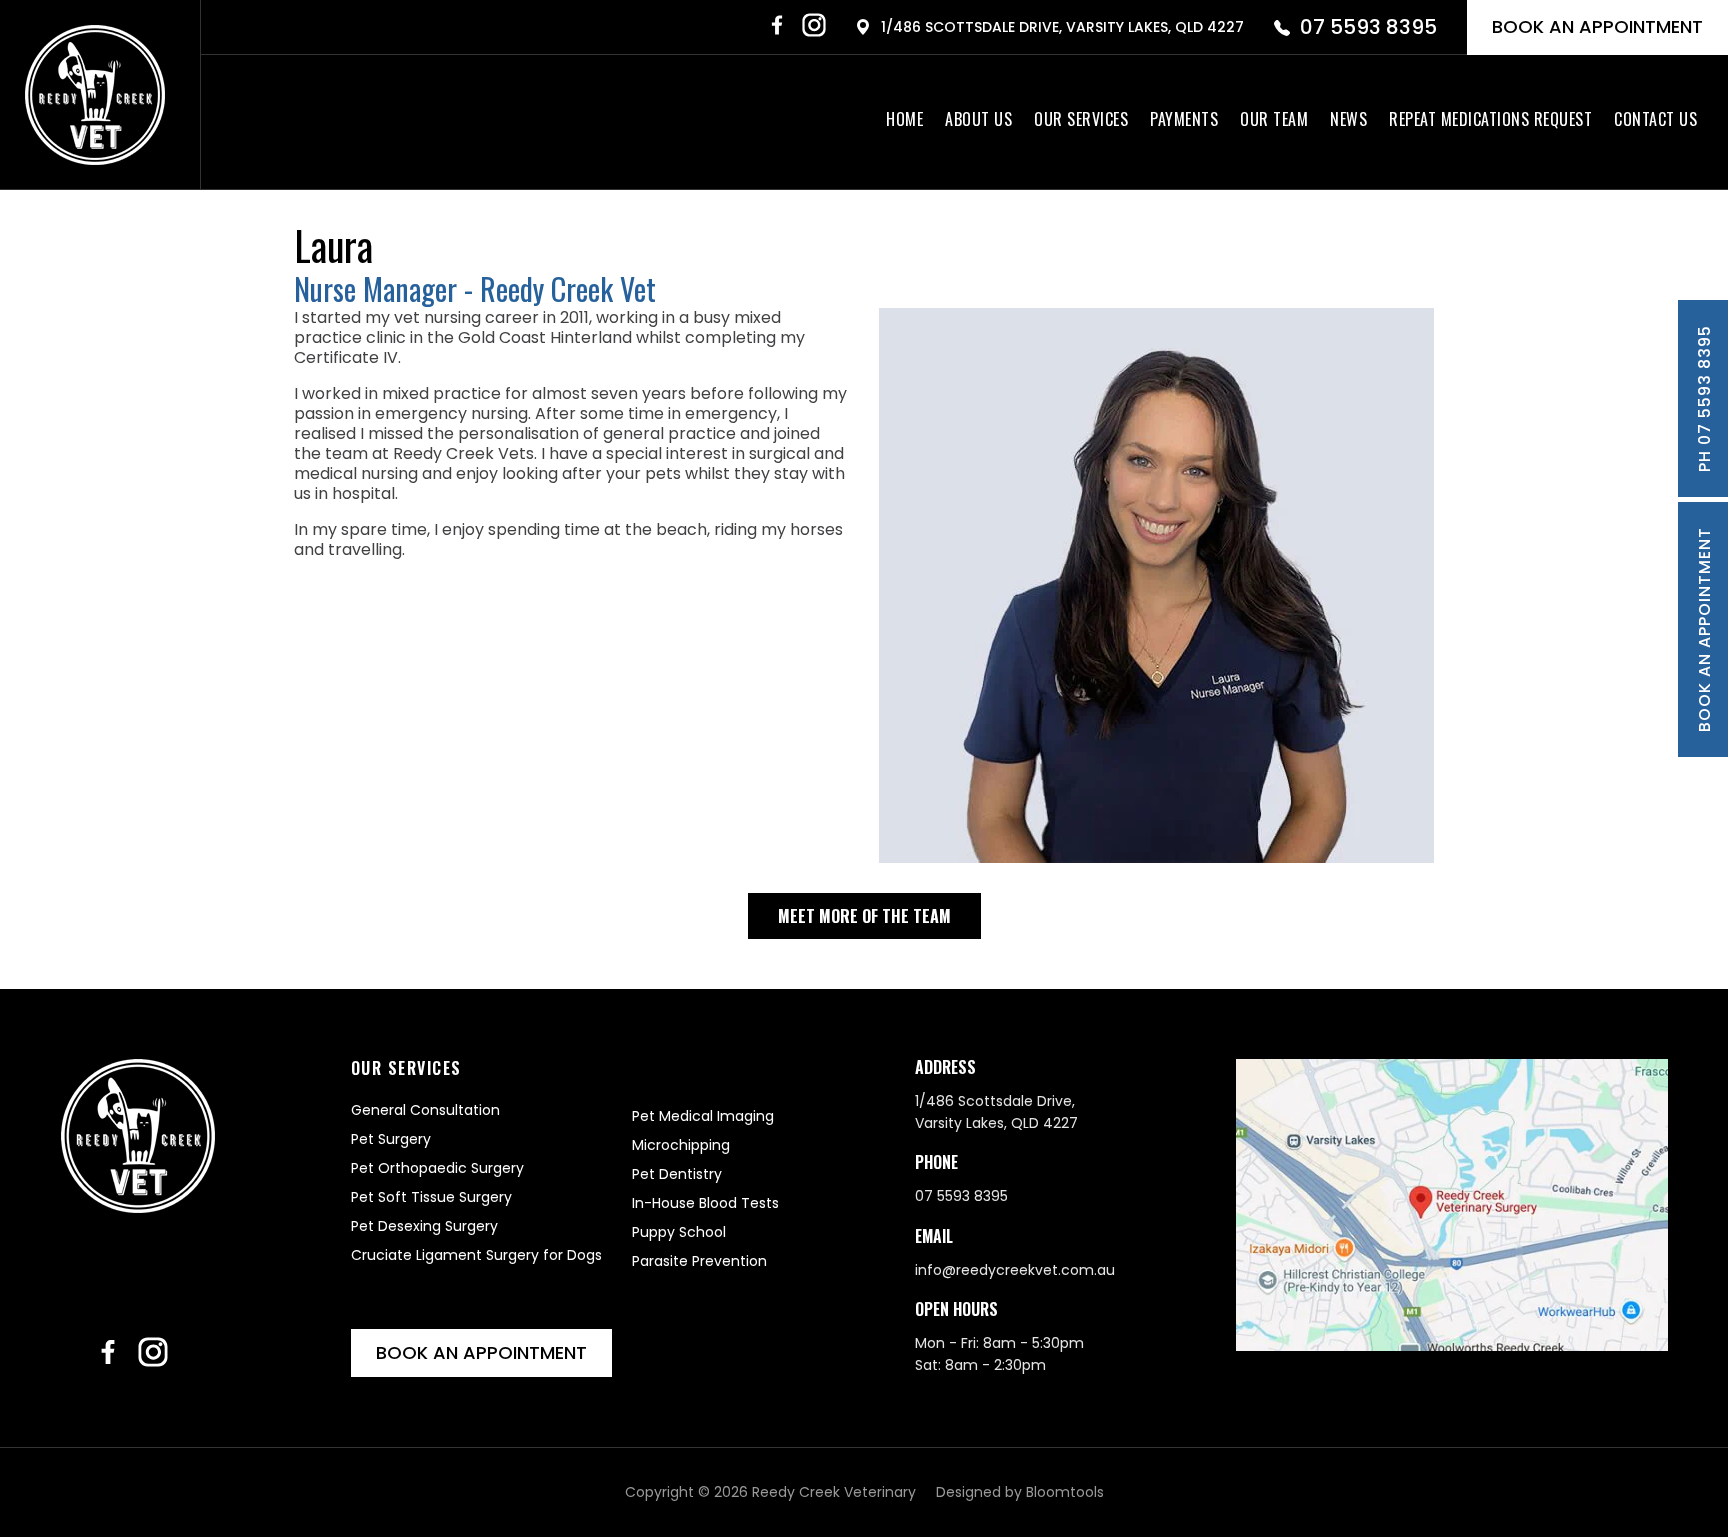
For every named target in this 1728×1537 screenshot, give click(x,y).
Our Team (1274, 119)
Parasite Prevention (699, 1261)
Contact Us (1655, 119)
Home (904, 119)
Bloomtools (1065, 1492)
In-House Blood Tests (705, 1203)
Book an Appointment (1597, 26)
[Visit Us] (1452, 1205)
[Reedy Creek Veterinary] (95, 95)
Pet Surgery (391, 1139)
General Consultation (425, 1110)
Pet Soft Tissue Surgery (431, 1197)
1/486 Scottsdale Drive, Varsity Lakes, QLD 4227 (1062, 27)
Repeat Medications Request (1490, 119)
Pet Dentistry (677, 1174)
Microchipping (681, 1145)
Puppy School (679, 1232)
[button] (864, 916)
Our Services (1081, 119)
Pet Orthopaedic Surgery (437, 1168)
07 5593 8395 (1368, 27)
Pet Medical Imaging (703, 1116)
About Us (978, 119)
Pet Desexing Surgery (424, 1226)
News (1348, 119)
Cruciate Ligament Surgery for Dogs (476, 1255)
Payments (1184, 119)
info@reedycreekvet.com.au (1015, 1270)
